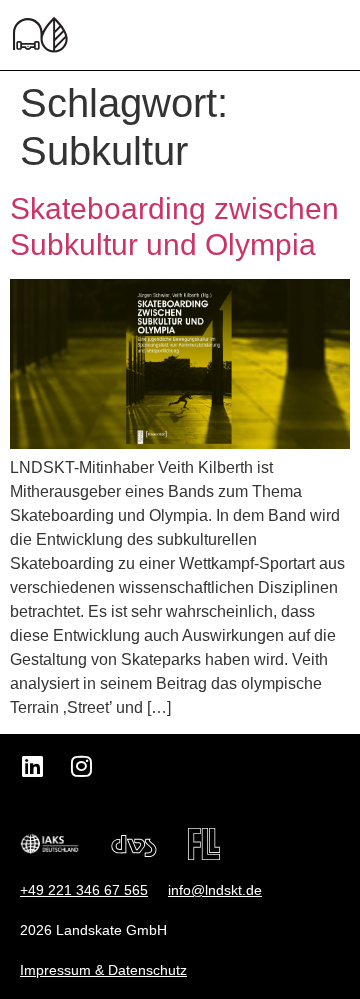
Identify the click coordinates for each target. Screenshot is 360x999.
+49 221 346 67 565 (84, 890)
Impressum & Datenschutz (103, 970)
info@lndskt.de (215, 890)
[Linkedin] (32, 766)
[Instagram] (81, 766)
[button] (334, 35)
